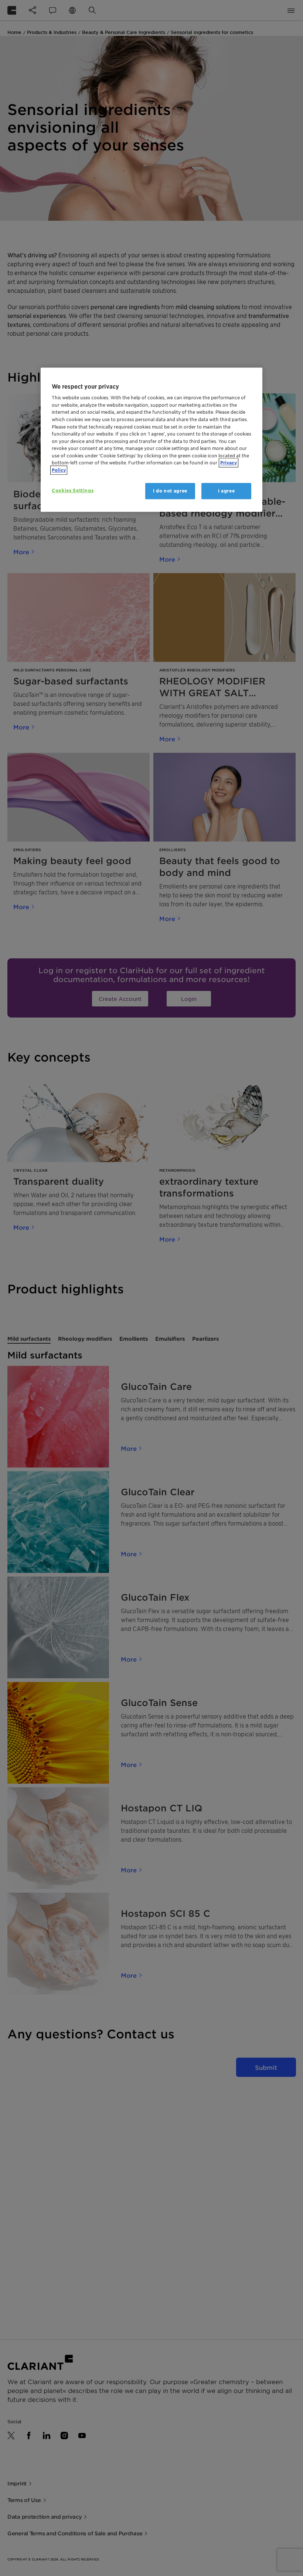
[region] (151, 440)
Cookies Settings (73, 490)
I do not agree (170, 491)
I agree (227, 491)
